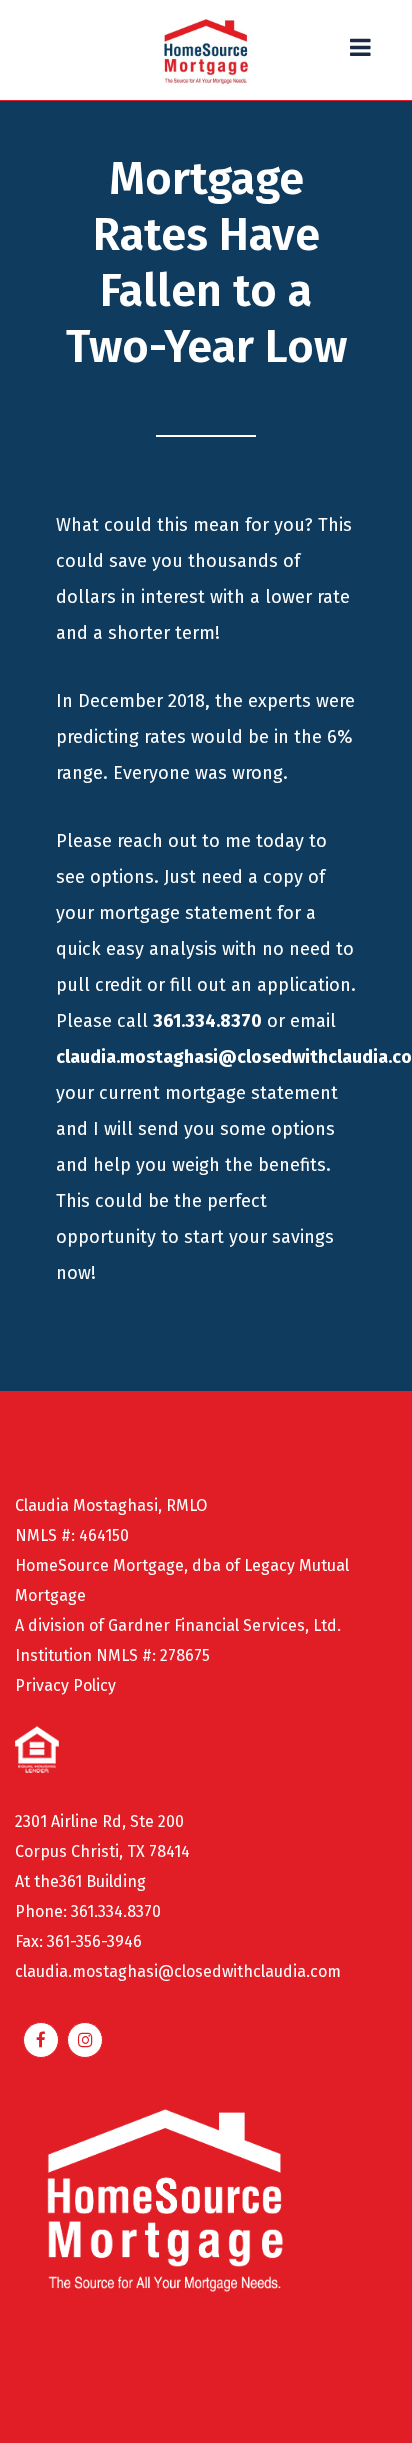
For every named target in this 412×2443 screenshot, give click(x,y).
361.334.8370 (207, 1021)
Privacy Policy (65, 1685)
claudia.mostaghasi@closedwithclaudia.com (178, 1971)
